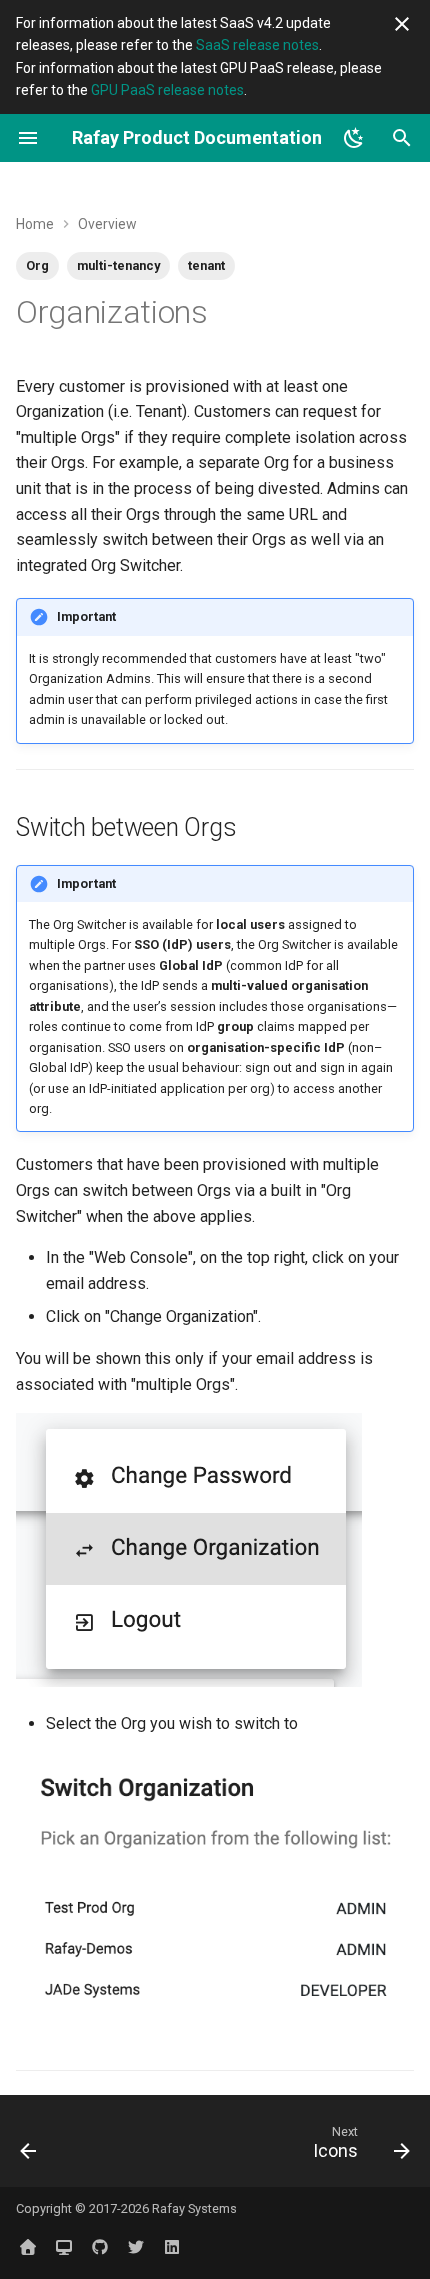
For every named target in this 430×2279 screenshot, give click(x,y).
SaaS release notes (257, 45)
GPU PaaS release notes (167, 90)
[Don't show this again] (402, 24)
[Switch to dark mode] (354, 138)
